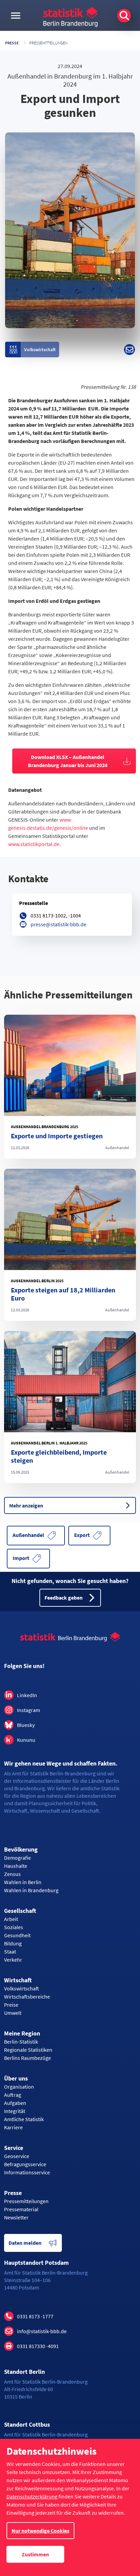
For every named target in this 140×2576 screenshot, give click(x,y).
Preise (11, 2005)
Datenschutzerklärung (32, 2496)
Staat (10, 1951)
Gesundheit (17, 1935)
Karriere (13, 2127)
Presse (12, 43)
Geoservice (17, 2156)
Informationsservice (27, 2172)
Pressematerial (21, 2209)
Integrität (15, 2111)
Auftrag (13, 2095)
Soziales (14, 1927)
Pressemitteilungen (48, 43)
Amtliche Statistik (24, 2119)
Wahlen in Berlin (23, 1882)
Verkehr (13, 1960)
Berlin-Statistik (21, 2042)
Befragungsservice (25, 2164)
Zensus (12, 1874)
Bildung (13, 1943)
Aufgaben (15, 2103)
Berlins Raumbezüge (28, 2058)
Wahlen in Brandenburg (31, 1890)
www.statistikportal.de (34, 844)
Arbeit (11, 1919)
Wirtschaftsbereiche (27, 1997)
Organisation (19, 2087)
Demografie (17, 1858)
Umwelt (13, 2013)
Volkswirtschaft (22, 1988)
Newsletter (16, 2217)
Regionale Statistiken (28, 2050)
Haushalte (16, 1866)
